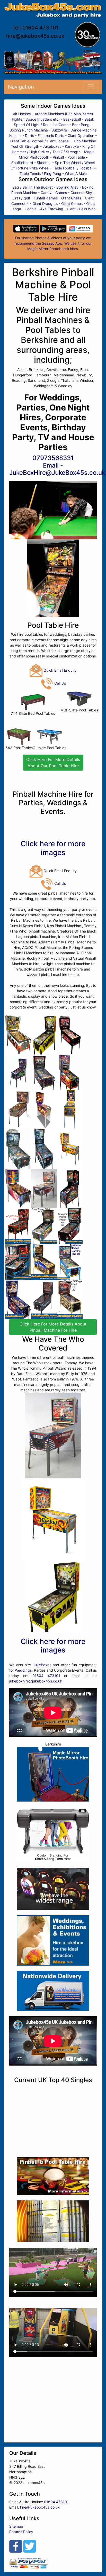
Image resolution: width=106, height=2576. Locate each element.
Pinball (58, 157)
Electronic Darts (51, 135)
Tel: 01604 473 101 (35, 28)
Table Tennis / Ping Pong (40, 173)
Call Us (60, 683)
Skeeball (44, 163)
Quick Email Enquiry (60, 670)
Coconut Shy (81, 193)
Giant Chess (71, 198)
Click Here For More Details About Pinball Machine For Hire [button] (53, 1327)
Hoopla (31, 209)
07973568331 (53, 458)
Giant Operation (81, 135)
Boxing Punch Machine (29, 130)
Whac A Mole (76, 173)
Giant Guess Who (81, 209)
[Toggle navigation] (91, 87)
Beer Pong (81, 125)
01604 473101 (46, 1676)
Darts (29, 135)
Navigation (21, 87)
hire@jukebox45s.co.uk (35, 36)
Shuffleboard (22, 163)
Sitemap (16, 2526)
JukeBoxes (42, 1665)
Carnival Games (54, 193)
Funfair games (46, 198)
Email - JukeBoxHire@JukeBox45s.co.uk (57, 469)
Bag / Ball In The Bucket (33, 187)
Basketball (72, 119)
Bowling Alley (67, 187)
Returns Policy (21, 2532)
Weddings (23, 1670)
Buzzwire (59, 130)
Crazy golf (21, 198)
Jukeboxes (52, 146)
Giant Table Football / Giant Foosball (40, 141)
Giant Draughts (45, 203)
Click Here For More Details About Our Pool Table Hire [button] (53, 763)
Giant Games (72, 203)
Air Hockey (22, 114)
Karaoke (72, 146)
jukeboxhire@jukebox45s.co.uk (36, 1681)
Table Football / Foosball (73, 168)
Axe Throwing (52, 209)
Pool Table (76, 157)
